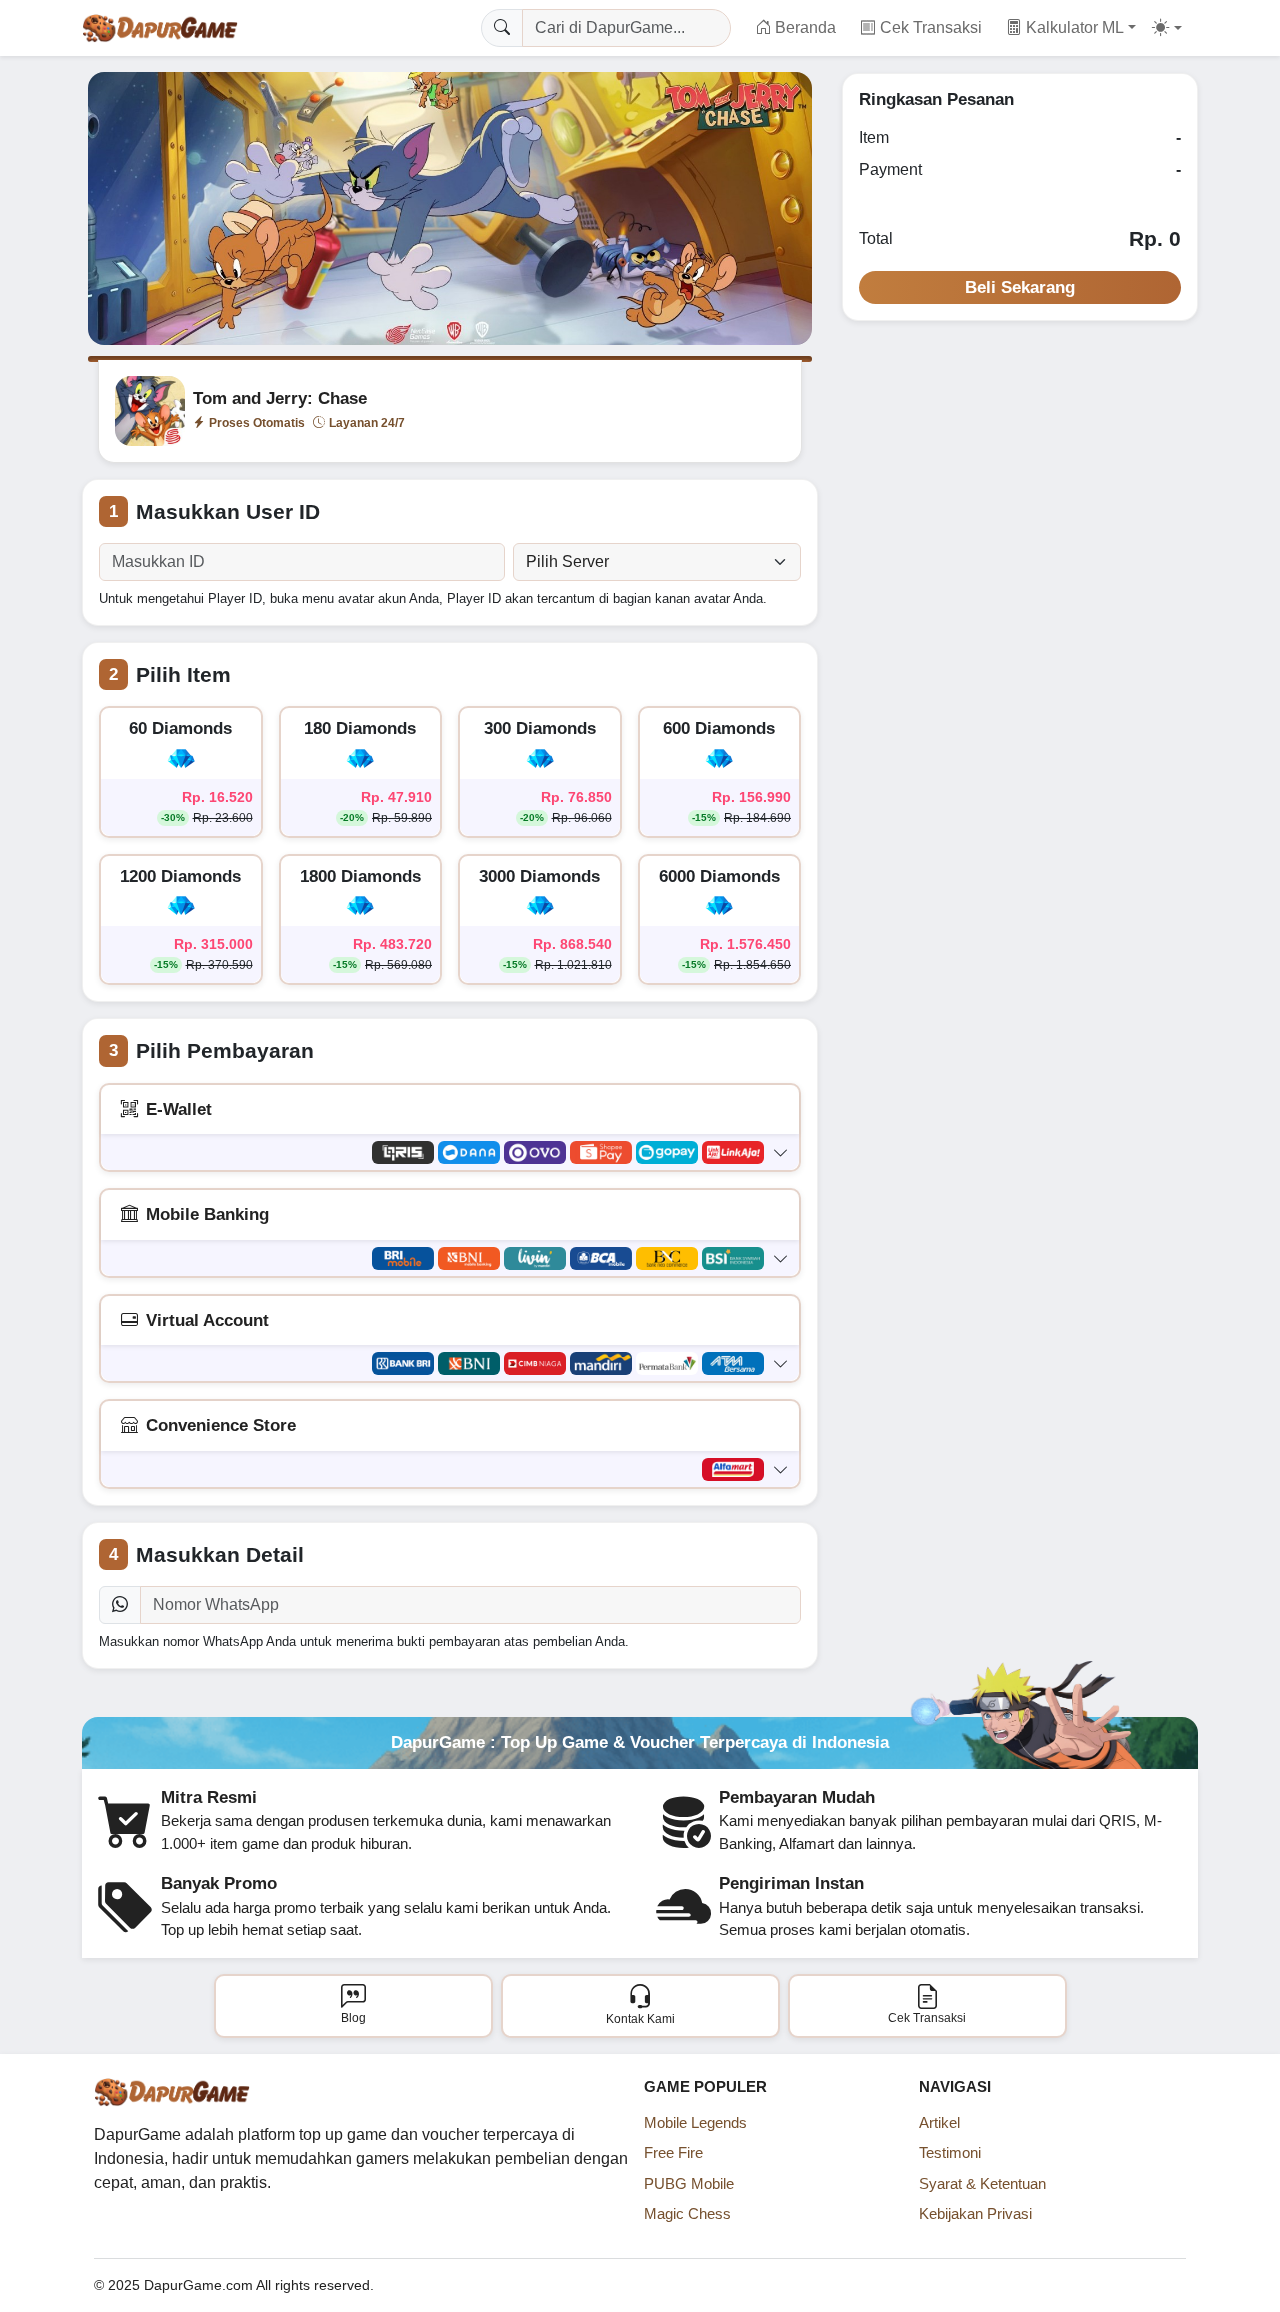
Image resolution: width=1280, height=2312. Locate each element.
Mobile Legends (695, 2122)
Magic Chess (687, 2213)
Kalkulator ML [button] (1073, 27)
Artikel (939, 2122)
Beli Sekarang (1020, 287)
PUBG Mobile (689, 2183)
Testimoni (950, 2152)
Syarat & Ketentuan (982, 2183)
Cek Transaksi (931, 27)
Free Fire (673, 2152)
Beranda (805, 27)
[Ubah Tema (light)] (1167, 28)
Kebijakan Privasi (975, 2213)
